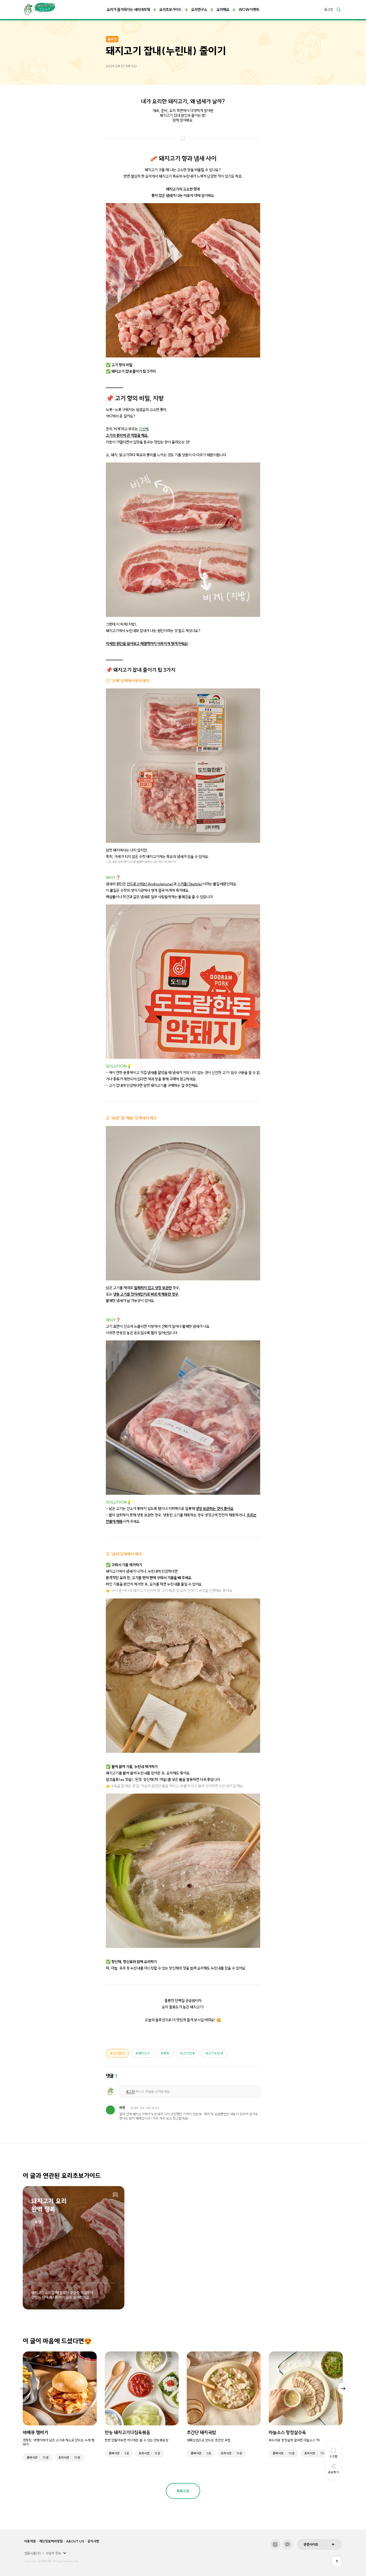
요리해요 (223, 10)
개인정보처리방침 (51, 2541)
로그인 (329, 10)
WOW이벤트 (249, 10)
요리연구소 (199, 10)
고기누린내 (216, 2053)
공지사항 (93, 2541)
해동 (166, 2053)
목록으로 (183, 2491)
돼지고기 (144, 2053)
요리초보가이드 (170, 10)
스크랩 (115, 2195)
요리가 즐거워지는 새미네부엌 (128, 10)
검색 (338, 9)
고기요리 (119, 2053)
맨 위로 (337, 2561)
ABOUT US (75, 2541)
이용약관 (30, 2541)
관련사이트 (311, 2544)
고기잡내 (189, 2053)
